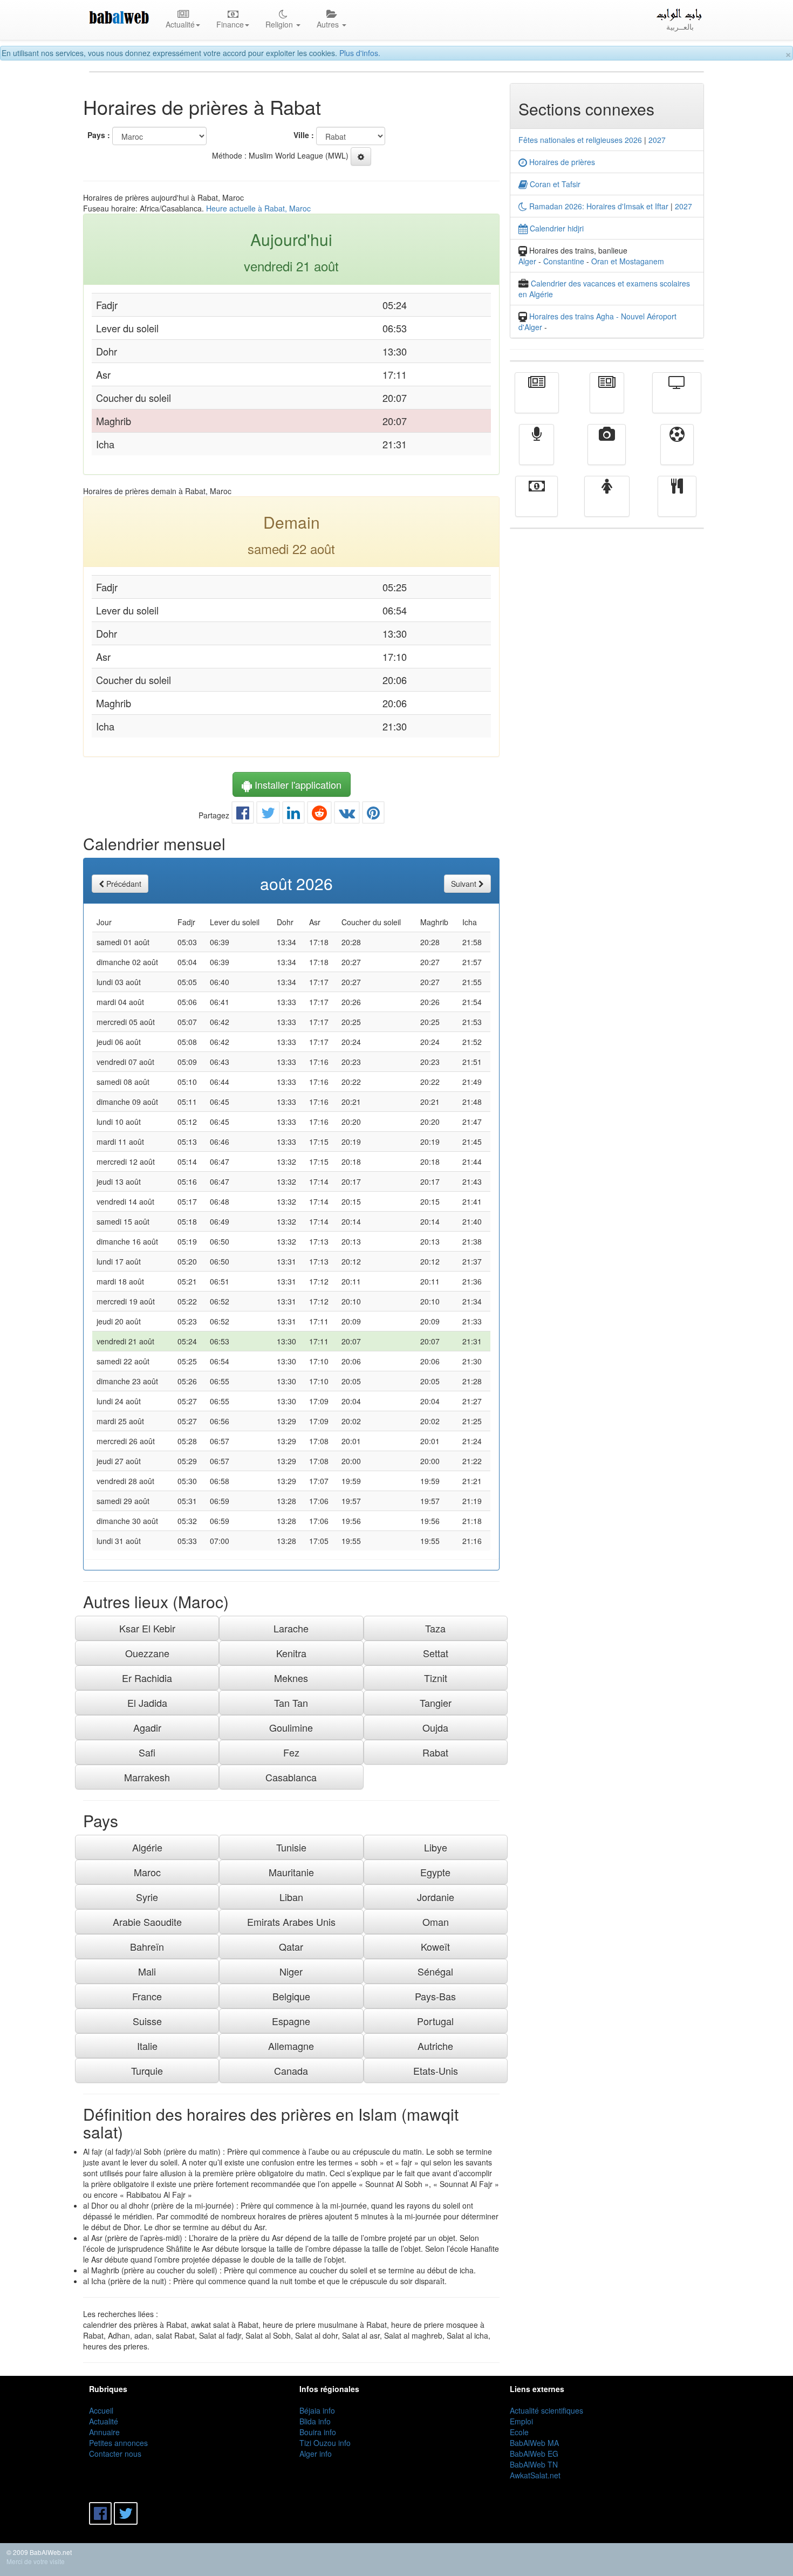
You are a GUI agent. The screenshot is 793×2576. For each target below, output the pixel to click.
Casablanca (291, 1777)
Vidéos (607, 452)
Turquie (147, 2071)
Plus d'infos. (360, 53)
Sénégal (435, 1971)
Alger (527, 261)
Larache (291, 1628)
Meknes (291, 1678)
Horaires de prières (561, 162)
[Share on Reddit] (319, 815)
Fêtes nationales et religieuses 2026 (580, 140)
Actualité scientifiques (546, 2410)
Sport (677, 452)
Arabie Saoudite (147, 1922)
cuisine (677, 504)
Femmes (607, 504)
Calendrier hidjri (556, 228)
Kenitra (291, 1653)
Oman (436, 1922)
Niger (291, 1971)
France (147, 1996)
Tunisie (291, 1847)
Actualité (537, 400)
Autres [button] (329, 24)
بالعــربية (680, 26)
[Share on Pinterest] (373, 815)
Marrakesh (147, 1777)
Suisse (147, 2021)
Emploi (521, 2421)
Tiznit (436, 1678)
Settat (436, 1653)
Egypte (435, 1872)
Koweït (435, 1946)
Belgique (291, 1996)
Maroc (147, 1872)
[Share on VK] (347, 815)
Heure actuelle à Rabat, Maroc (258, 208)
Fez (291, 1752)
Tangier (436, 1703)
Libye (436, 1847)
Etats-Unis (436, 2071)
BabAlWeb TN (534, 2464)
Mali (147, 1971)
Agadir (147, 1727)
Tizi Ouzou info (325, 2443)
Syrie (147, 1897)
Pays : (99, 135)
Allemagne (291, 2046)
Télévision (677, 400)
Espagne (291, 2021)
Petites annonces (118, 2443)
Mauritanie (291, 1872)
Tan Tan (291, 1703)
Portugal (435, 2021)
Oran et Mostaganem (628, 261)
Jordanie (436, 1897)
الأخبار (607, 400)
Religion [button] (280, 24)
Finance (536, 504)
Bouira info (318, 2432)
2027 (657, 140)
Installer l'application (297, 784)
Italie (147, 2046)
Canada (291, 2071)
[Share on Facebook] (243, 815)
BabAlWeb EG (534, 2454)
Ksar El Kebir (147, 1628)
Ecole (519, 2432)
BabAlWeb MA (534, 2443)
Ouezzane (147, 1653)
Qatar (291, 1946)
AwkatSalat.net (535, 2475)
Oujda (435, 1727)
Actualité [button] (180, 24)
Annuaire (104, 2432)
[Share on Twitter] (268, 815)
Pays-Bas (435, 1996)
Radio (536, 452)
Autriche (435, 2046)
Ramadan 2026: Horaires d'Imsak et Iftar (598, 206)
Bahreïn (147, 1946)
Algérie (147, 1847)
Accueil (101, 2410)
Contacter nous (115, 2454)
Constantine (564, 261)
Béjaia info (317, 2410)
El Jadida (147, 1703)
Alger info (316, 2454)
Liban (291, 1897)
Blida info (315, 2421)
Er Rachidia (147, 1678)
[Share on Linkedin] (293, 815)
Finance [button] (230, 24)
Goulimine (291, 1727)
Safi (147, 1752)
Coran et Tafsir (554, 184)
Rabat (435, 1752)
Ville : (304, 135)
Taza (435, 1628)
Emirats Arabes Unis (291, 1922)
